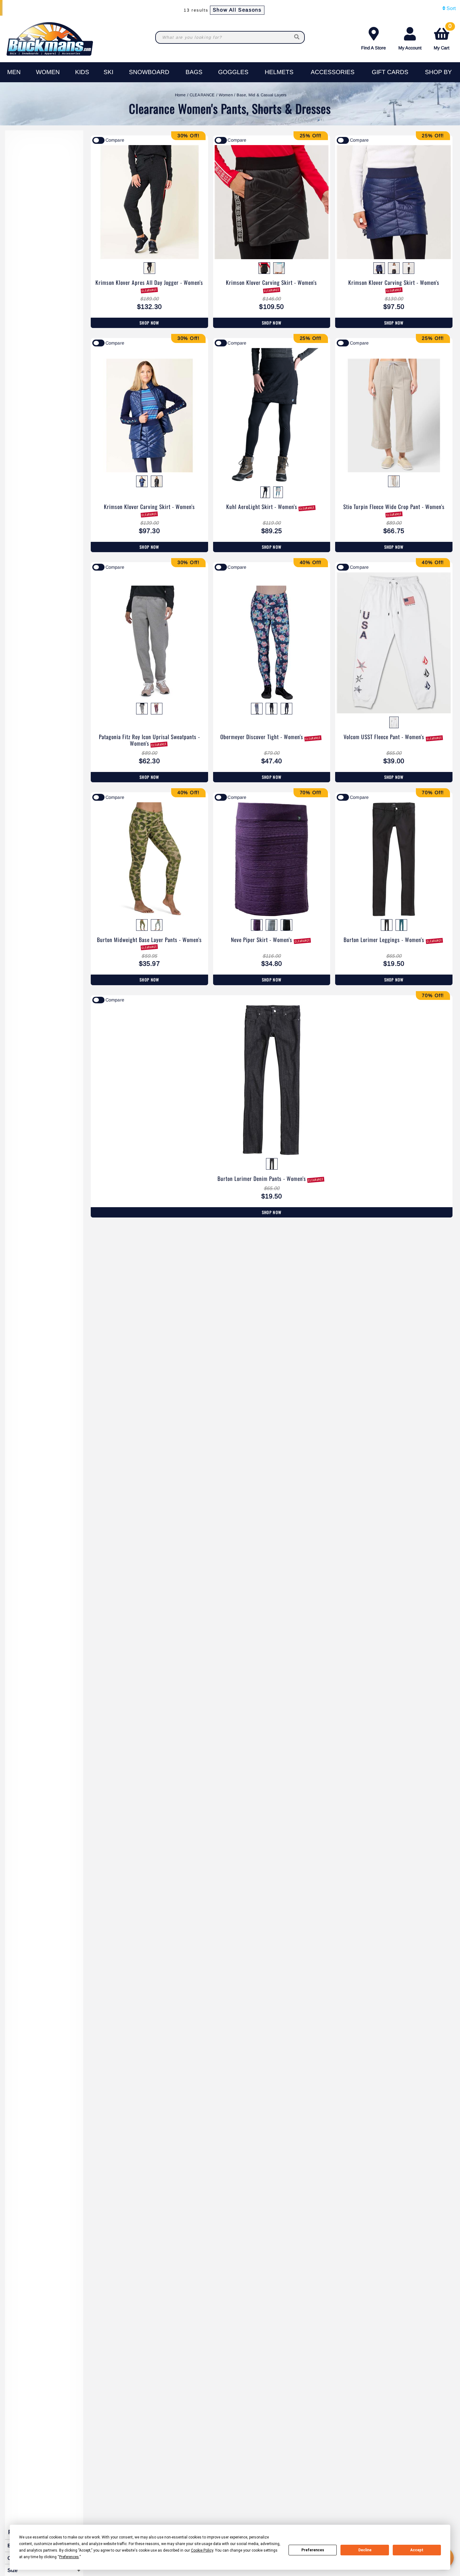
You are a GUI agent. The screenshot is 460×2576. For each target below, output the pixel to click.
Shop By (438, 72)
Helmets (279, 72)
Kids (82, 72)
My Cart (443, 37)
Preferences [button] (69, 2557)
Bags (194, 72)
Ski (108, 72)
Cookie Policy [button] (202, 2550)
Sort (450, 8)
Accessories (333, 72)
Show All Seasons (237, 10)
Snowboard (149, 72)
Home (180, 95)
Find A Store (373, 48)
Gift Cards (390, 72)
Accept (417, 2550)
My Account (410, 48)
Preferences (313, 2550)
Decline (365, 2550)
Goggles (233, 72)
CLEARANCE (202, 95)
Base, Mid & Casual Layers (261, 95)
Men (14, 72)
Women (48, 72)
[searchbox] (297, 37)
